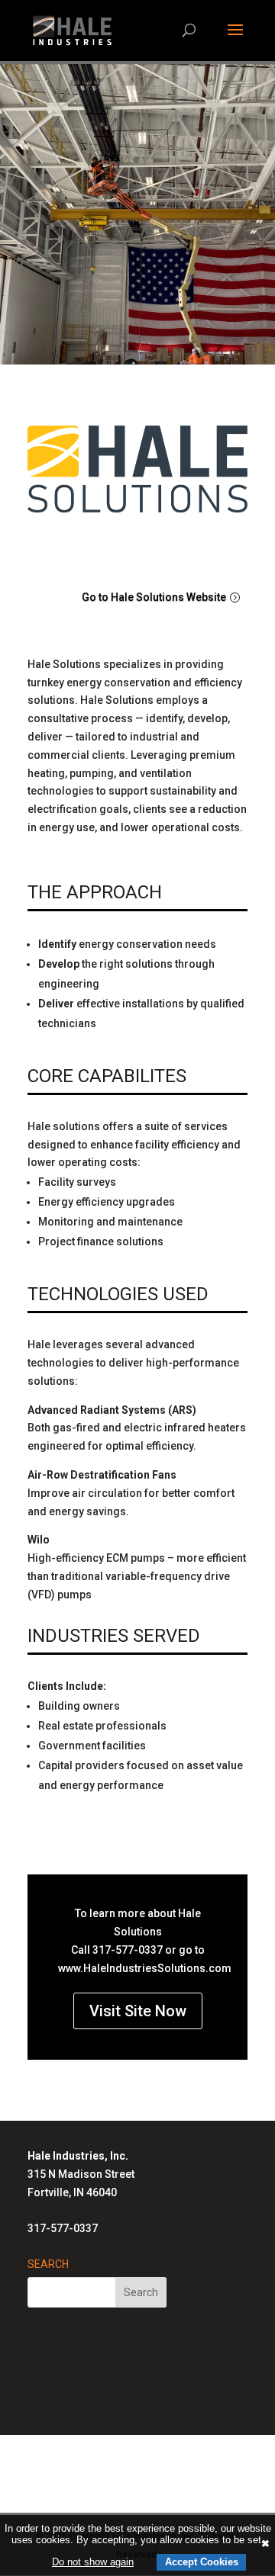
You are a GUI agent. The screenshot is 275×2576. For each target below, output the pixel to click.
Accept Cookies (202, 2562)
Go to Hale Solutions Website (154, 597)
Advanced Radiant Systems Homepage (129, 2473)
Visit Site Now (138, 2011)
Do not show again (93, 2562)
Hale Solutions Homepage (129, 2455)
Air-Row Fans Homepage (129, 2491)
